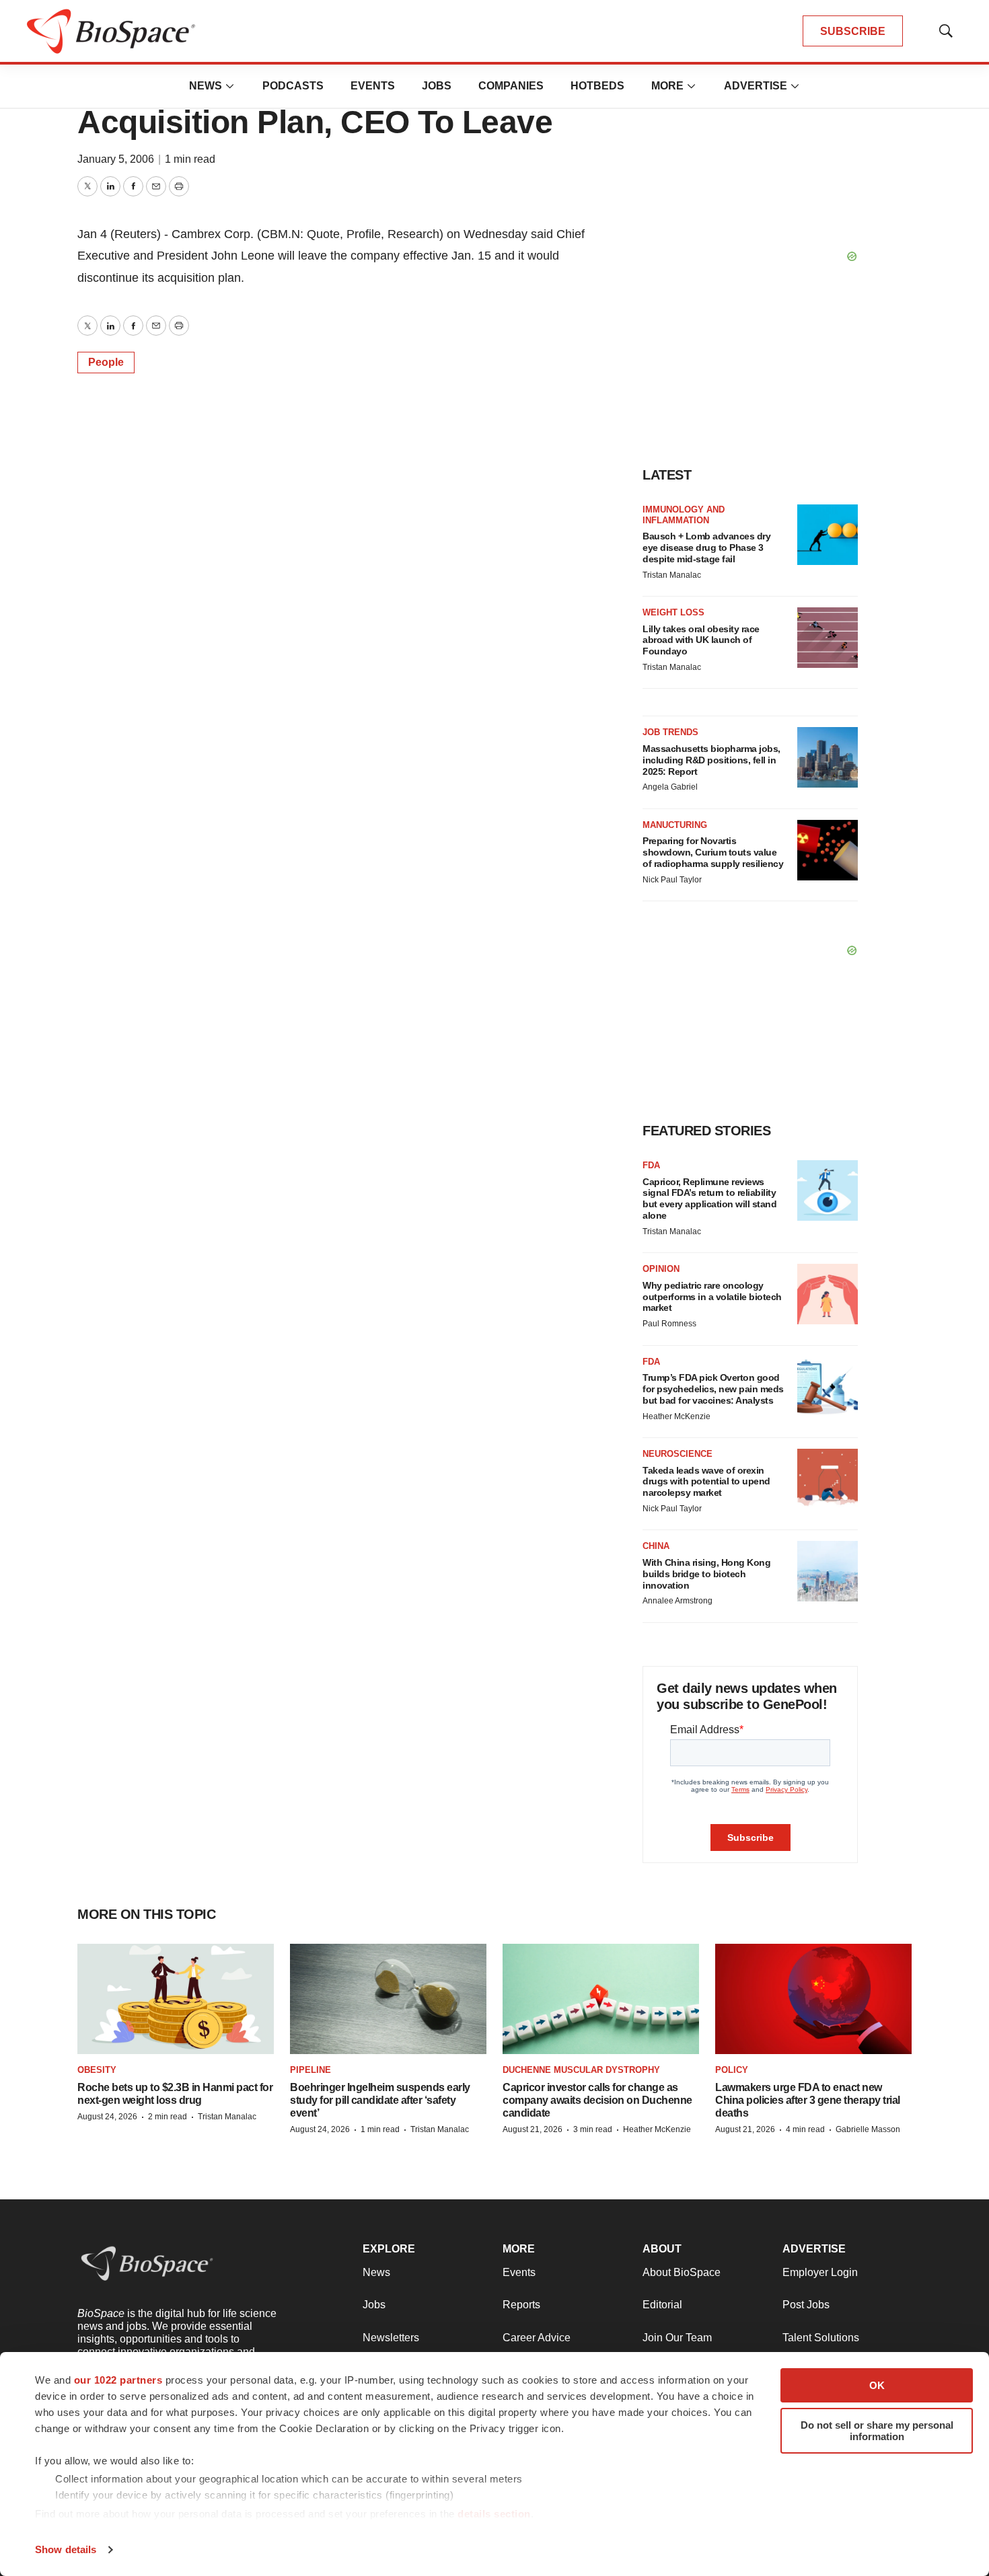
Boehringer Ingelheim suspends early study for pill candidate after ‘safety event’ (380, 2100)
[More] (230, 86)
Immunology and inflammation (684, 515)
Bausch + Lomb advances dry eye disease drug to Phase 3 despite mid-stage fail (706, 547)
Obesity (97, 2070)
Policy (732, 2070)
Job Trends (670, 732)
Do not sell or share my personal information (877, 2431)
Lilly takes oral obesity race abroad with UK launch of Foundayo (701, 640)
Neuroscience (677, 1454)
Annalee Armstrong (677, 1601)
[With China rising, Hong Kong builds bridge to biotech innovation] (828, 1571)
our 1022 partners (118, 2380)
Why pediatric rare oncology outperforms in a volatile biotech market (712, 1297)
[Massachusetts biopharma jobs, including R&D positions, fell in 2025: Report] (828, 757)
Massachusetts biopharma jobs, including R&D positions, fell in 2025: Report (711, 760)
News (206, 86)
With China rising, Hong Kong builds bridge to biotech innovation (706, 1574)
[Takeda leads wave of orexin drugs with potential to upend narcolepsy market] (828, 1479)
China (656, 1546)
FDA (651, 1165)
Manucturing (675, 825)
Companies (511, 86)
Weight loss (673, 612)
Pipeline (310, 2070)
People (106, 362)
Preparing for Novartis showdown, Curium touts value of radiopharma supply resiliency (713, 852)
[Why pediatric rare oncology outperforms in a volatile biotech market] (828, 1294)
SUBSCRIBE (853, 31)
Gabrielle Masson (868, 2129)
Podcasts (293, 86)
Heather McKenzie (676, 1416)
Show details (66, 2549)
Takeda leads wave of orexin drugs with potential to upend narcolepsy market (706, 1482)
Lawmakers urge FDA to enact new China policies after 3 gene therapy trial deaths (808, 2100)
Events (373, 86)
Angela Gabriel (670, 787)
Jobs (437, 86)
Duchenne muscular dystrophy (581, 2070)
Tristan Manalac (672, 575)
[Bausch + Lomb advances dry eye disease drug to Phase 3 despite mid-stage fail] (828, 535)
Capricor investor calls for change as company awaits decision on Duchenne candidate (597, 2100)
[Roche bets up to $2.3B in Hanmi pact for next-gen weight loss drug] (176, 1999)
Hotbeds (597, 86)
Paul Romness (669, 1324)
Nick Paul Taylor (672, 880)
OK (877, 2385)
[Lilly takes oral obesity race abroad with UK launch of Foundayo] (828, 638)
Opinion (661, 1269)
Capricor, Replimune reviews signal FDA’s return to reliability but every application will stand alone (709, 1199)
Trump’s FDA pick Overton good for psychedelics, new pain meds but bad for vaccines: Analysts (713, 1389)
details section (494, 2514)
